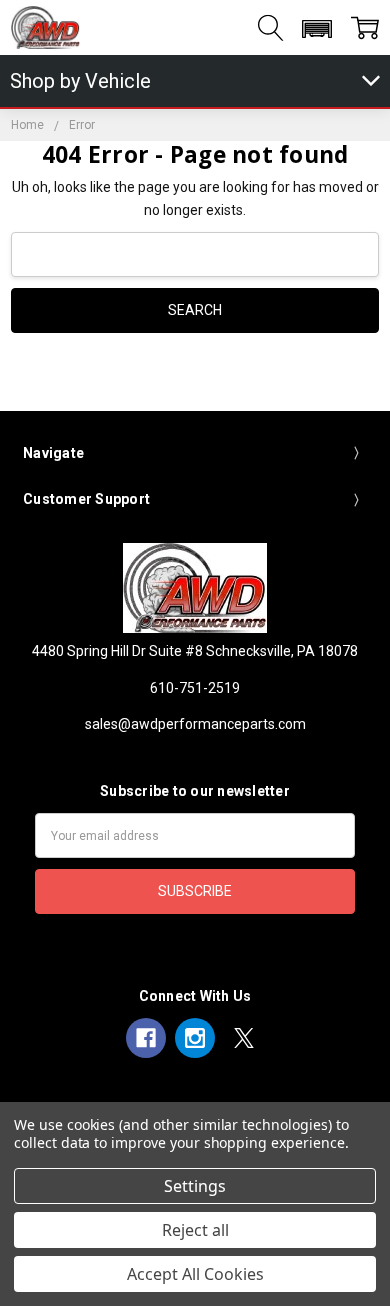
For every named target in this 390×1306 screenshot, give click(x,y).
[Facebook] (146, 1038)
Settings (195, 1186)
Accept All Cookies (195, 1274)
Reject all (195, 1230)
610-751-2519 (195, 688)
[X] (244, 1038)
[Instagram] (195, 1038)
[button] (316, 29)
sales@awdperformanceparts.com (195, 724)
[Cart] (365, 28)
